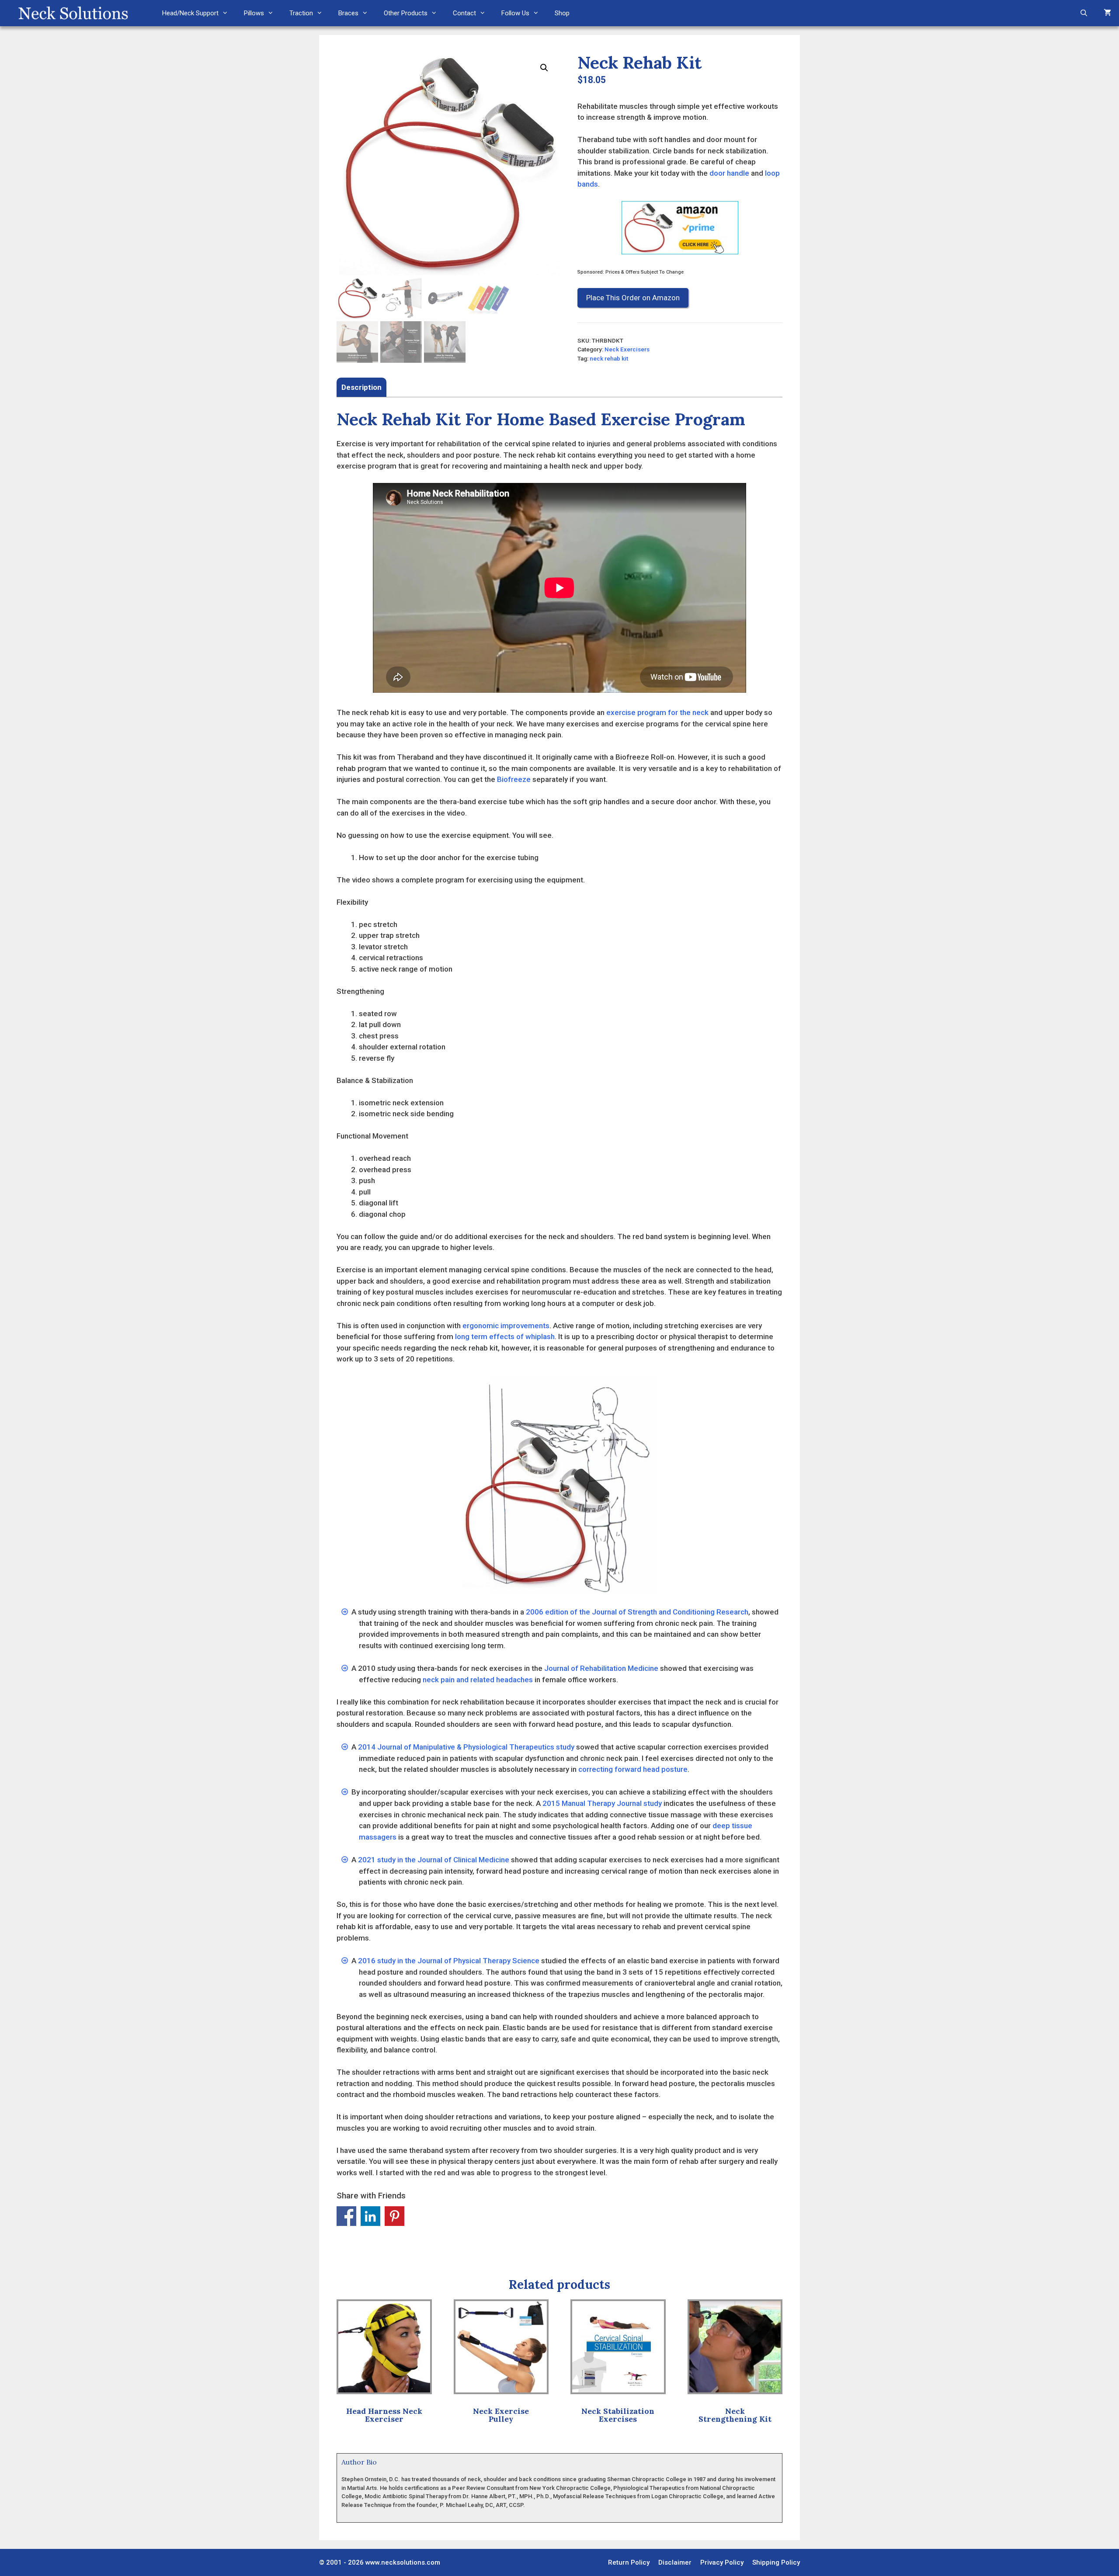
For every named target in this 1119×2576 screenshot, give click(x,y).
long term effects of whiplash (505, 1337)
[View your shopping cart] (1107, 13)
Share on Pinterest (394, 2216)
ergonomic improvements (506, 1326)
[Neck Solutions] (73, 13)
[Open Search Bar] (1084, 13)
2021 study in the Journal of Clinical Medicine (434, 1860)
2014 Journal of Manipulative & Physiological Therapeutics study (466, 1747)
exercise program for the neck (657, 712)
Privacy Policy (722, 2562)
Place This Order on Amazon (633, 298)
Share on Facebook (346, 2216)
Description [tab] (361, 387)
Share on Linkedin (370, 2216)
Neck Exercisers (627, 349)
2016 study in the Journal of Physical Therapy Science (449, 1961)
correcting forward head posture (633, 1769)
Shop (562, 13)
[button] (544, 68)
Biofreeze (514, 779)
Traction (301, 13)
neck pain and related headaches (478, 1680)
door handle (729, 173)
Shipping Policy (776, 2562)
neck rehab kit (609, 358)
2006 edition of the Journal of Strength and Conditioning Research (637, 1612)
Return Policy (629, 2562)
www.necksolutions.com (403, 2562)
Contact (464, 13)
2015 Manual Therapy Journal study (602, 1803)
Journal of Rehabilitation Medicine (601, 1668)
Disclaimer (675, 2562)
